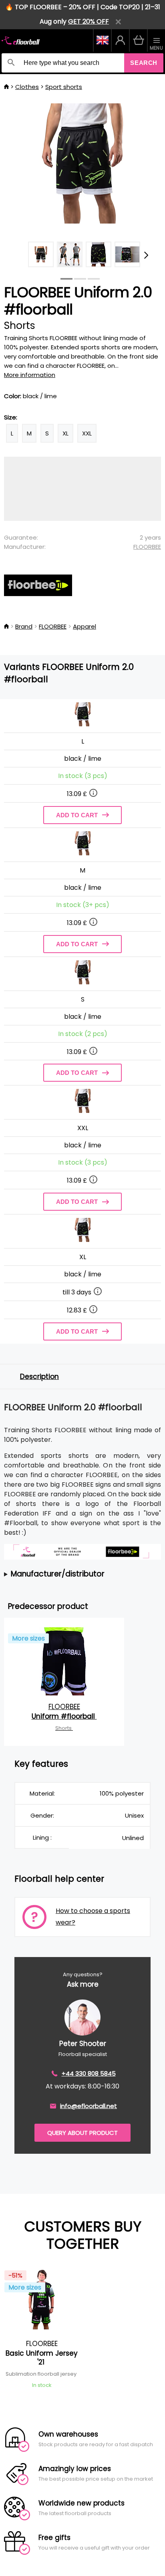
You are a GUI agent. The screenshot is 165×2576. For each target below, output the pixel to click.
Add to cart (77, 815)
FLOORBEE (147, 547)
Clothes (27, 87)
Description (39, 1377)
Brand (24, 626)
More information (30, 375)
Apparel (85, 626)
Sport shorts (64, 87)
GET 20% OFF (89, 21)
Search (144, 63)
